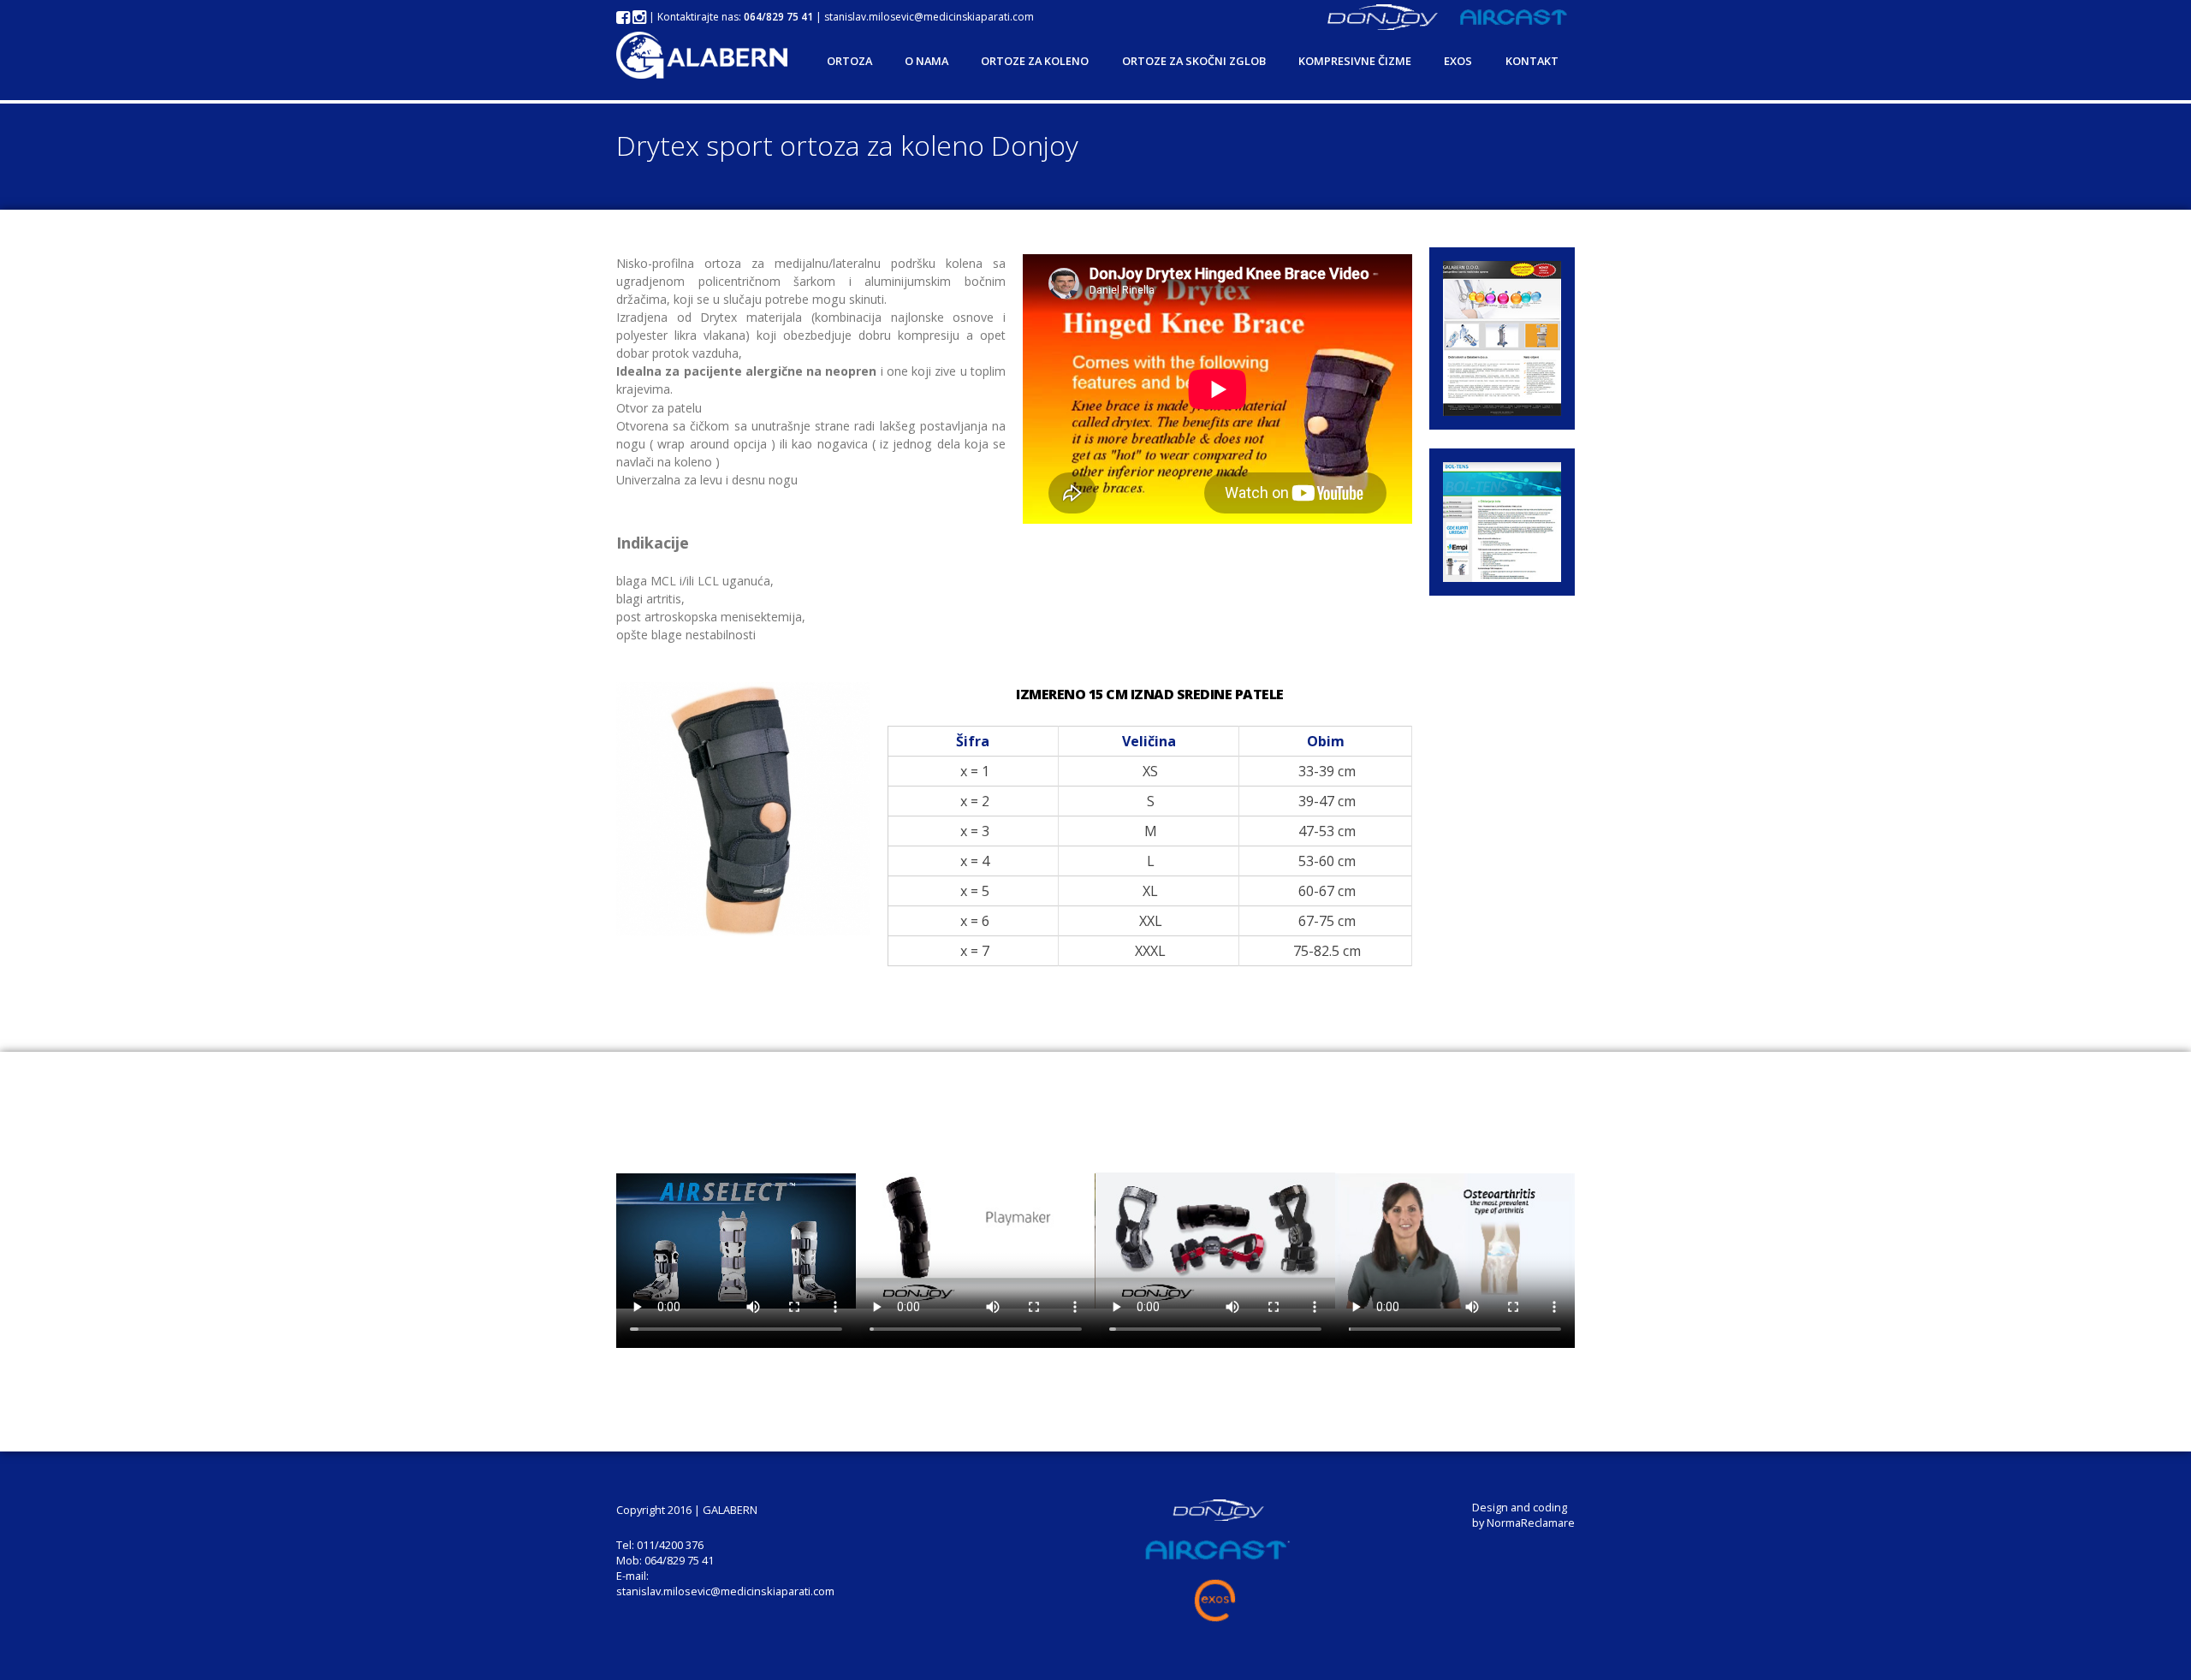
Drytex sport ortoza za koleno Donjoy (847, 145)
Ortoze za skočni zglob (1194, 61)
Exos (1458, 61)
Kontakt (1532, 61)
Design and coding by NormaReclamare (1523, 1515)
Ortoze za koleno (1035, 61)
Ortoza (849, 61)
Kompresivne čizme (1355, 61)
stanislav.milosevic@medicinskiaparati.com (929, 17)
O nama (926, 61)
